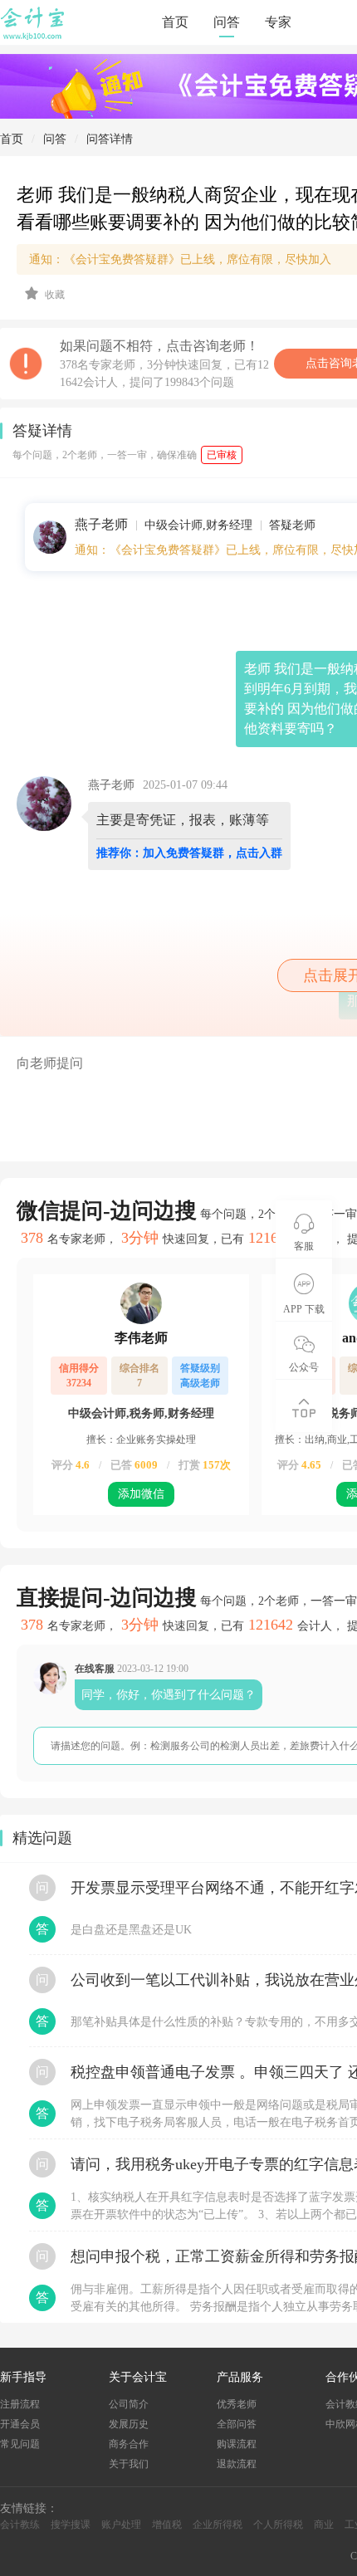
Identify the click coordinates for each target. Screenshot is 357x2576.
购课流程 (237, 2444)
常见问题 (20, 2444)
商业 (324, 2525)
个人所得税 (278, 2525)
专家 (278, 22)
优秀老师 (237, 2404)
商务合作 (129, 2444)
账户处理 (121, 2525)
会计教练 (20, 2525)
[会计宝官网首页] (34, 37)
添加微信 (141, 1494)
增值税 (167, 2525)
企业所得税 (218, 2525)
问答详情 (110, 139)
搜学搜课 (71, 2525)
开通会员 (20, 2424)
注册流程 (20, 2404)
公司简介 (129, 2404)
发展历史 (129, 2424)
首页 (175, 22)
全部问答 (237, 2424)
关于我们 (129, 2464)
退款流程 (237, 2464)
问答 (227, 22)
